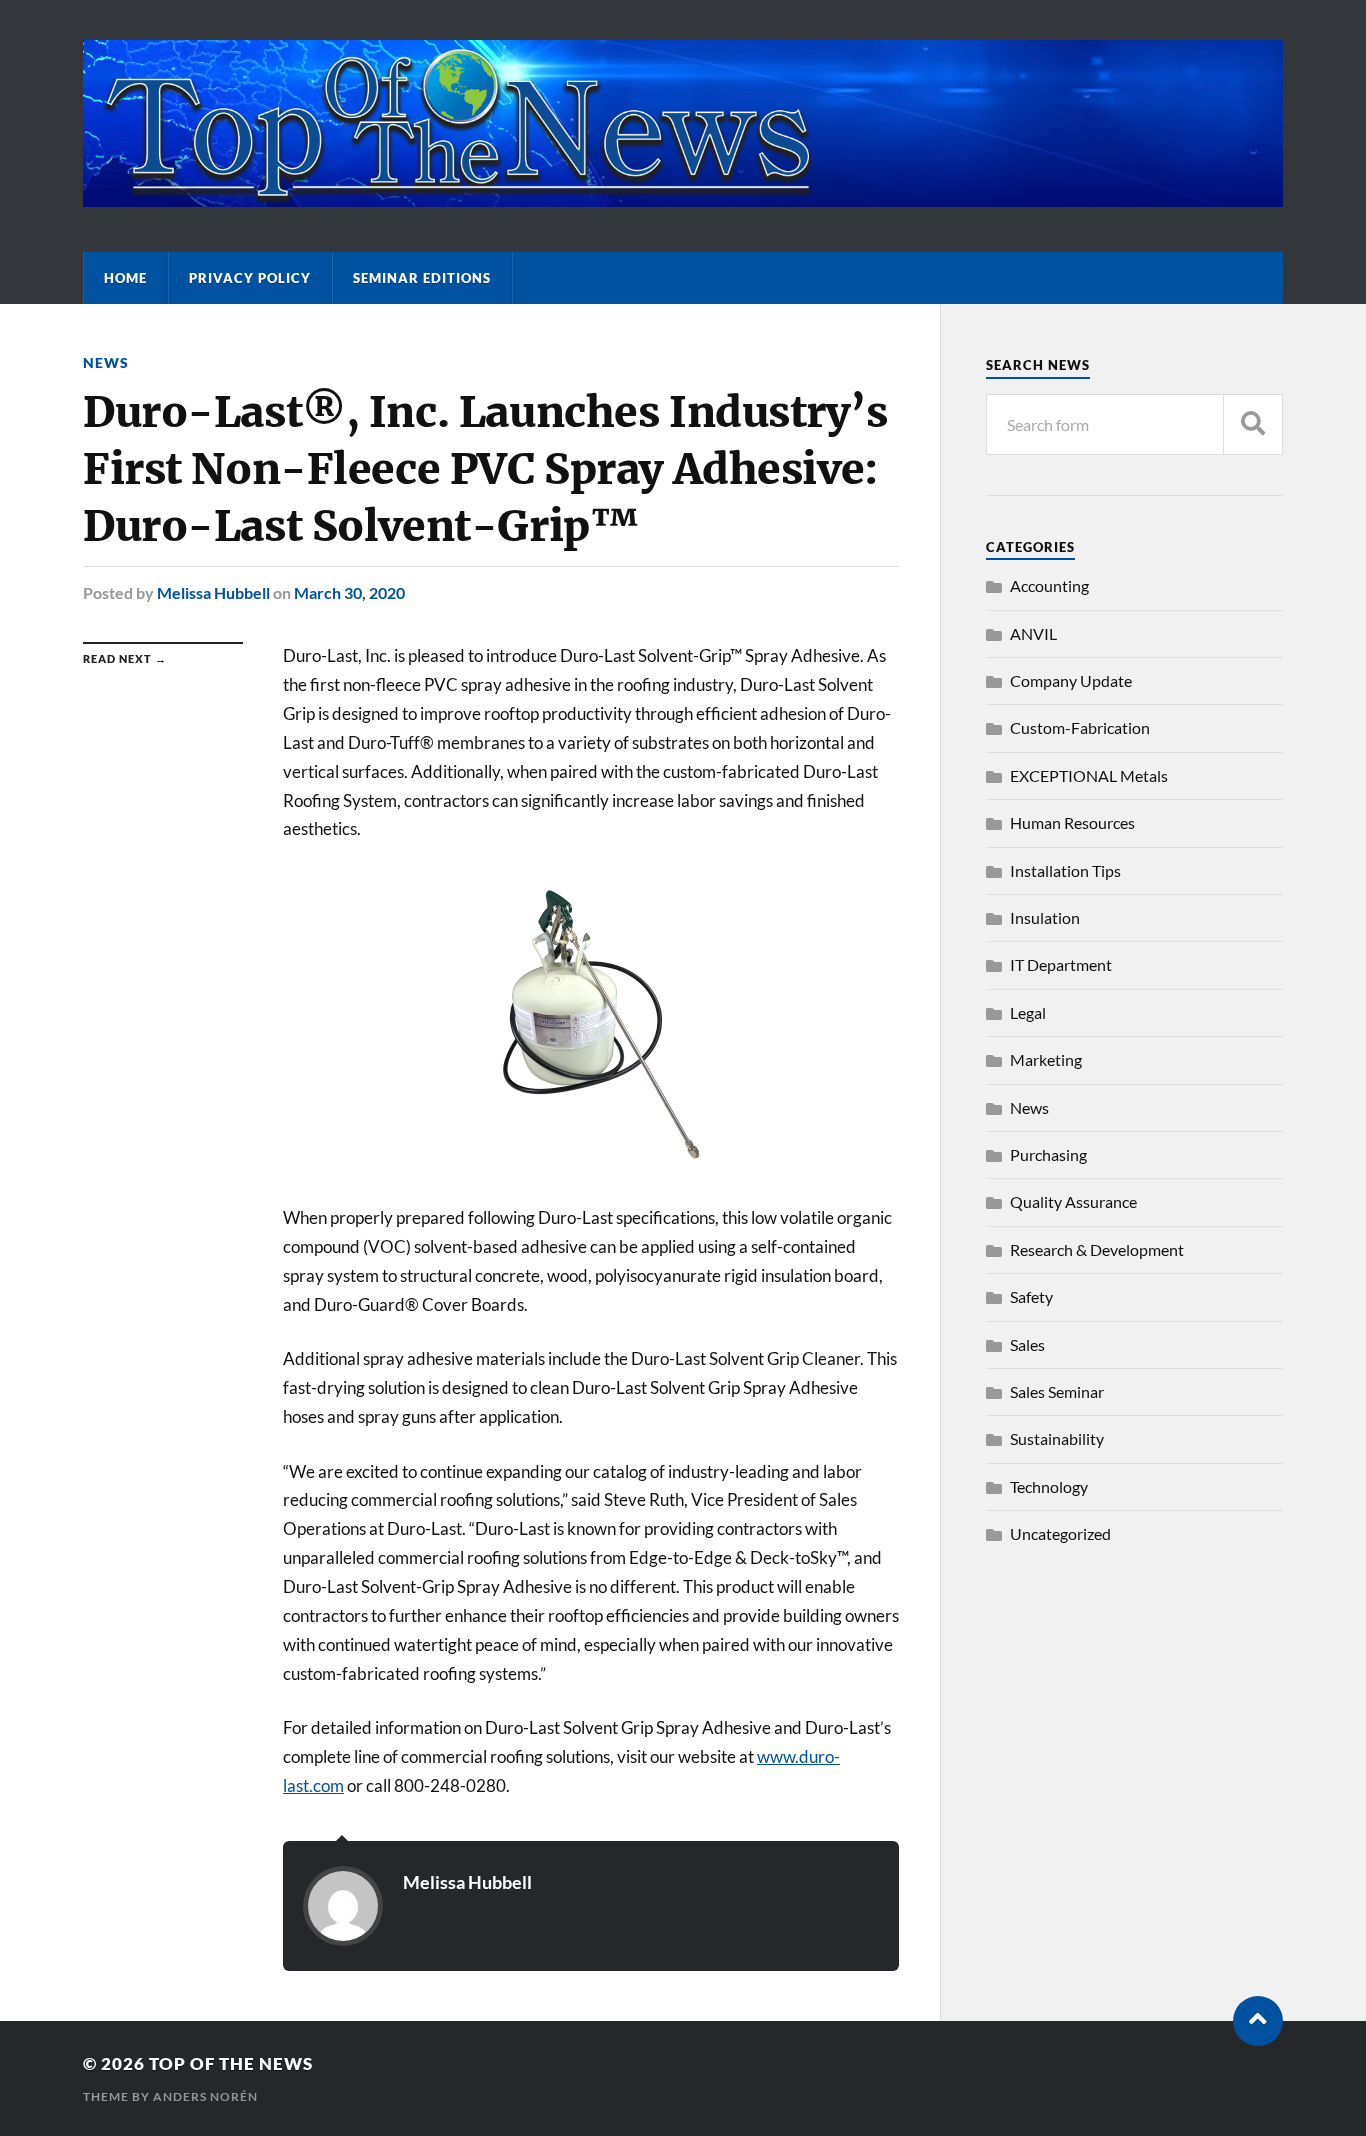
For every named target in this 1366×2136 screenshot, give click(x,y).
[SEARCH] (1253, 424)
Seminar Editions (422, 278)
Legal (1028, 1012)
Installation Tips (1065, 870)
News (106, 362)
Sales (1027, 1344)
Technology (1049, 1486)
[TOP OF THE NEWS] (683, 197)
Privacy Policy (250, 278)
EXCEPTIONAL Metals (1089, 775)
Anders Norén (205, 2096)
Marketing (1046, 1059)
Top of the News (231, 2063)
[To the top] (1258, 2021)
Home (125, 278)
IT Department (1061, 964)
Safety (1031, 1296)
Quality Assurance (1073, 1201)
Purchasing (1048, 1154)
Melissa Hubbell (213, 592)
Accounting (1049, 585)
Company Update (1071, 680)
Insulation (1045, 917)
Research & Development (1097, 1249)
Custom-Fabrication (1080, 727)
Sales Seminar (1057, 1391)
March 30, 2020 (349, 592)
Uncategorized (1060, 1533)
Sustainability (1057, 1438)
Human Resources (1072, 822)
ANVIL (1033, 633)
